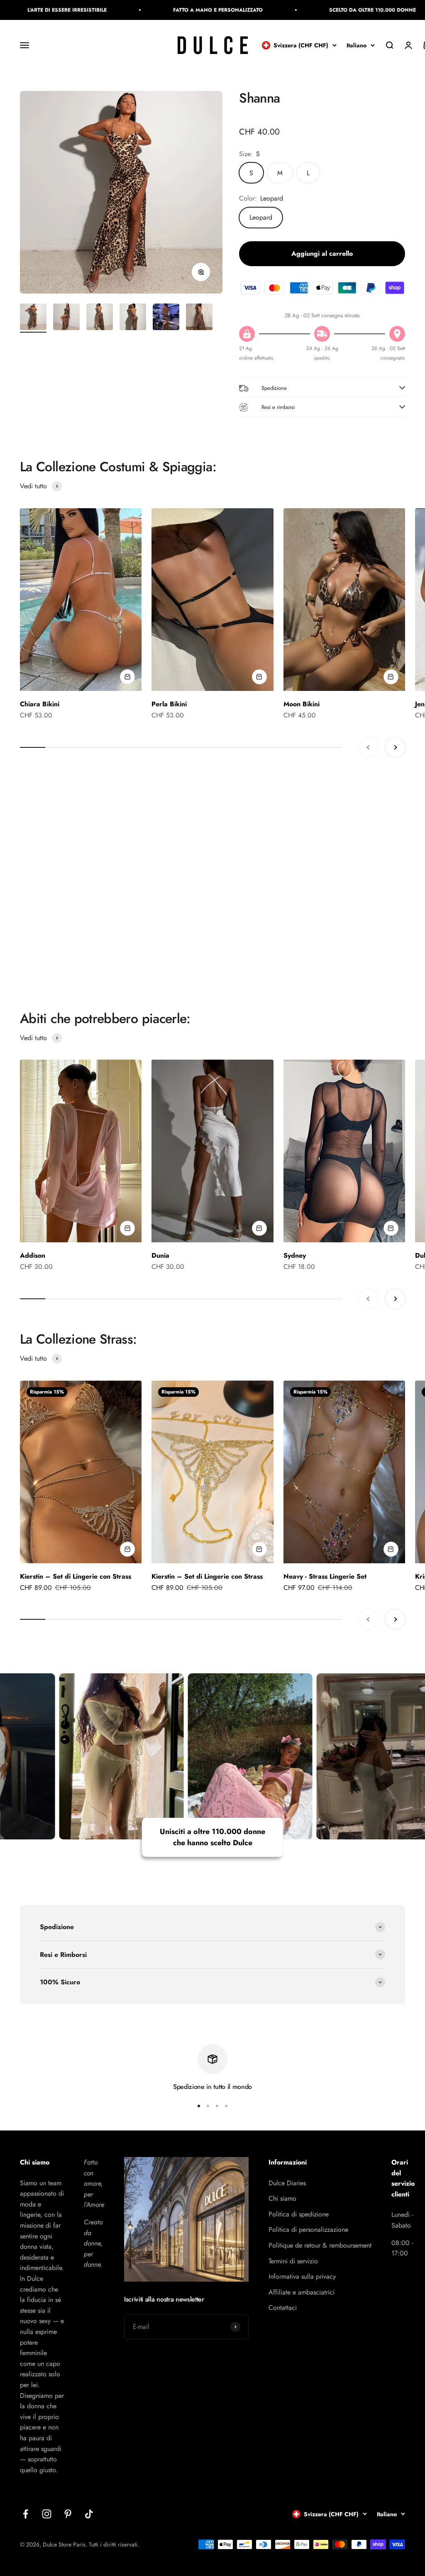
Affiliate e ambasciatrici (302, 2292)
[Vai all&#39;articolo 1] (33, 318)
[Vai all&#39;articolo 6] (199, 318)
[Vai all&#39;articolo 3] (100, 318)
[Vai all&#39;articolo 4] (133, 318)
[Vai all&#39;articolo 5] (166, 318)
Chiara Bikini (40, 704)
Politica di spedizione (299, 2214)
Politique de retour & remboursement (320, 2245)
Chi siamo (282, 2198)
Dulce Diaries (287, 2183)
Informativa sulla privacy (302, 2276)
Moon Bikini (302, 704)
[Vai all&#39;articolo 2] (66, 318)
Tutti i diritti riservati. (114, 2544)
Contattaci (283, 2308)
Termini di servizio (293, 2261)
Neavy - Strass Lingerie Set (325, 1576)
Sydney (295, 1255)
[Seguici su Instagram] (47, 2514)
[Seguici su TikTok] (89, 2514)
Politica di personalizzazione (308, 2230)
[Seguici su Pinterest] (68, 2514)
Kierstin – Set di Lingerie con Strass (76, 1576)
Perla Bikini (169, 704)
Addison (33, 1255)
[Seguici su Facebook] (26, 2514)
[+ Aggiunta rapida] (127, 677)
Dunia (160, 1255)
